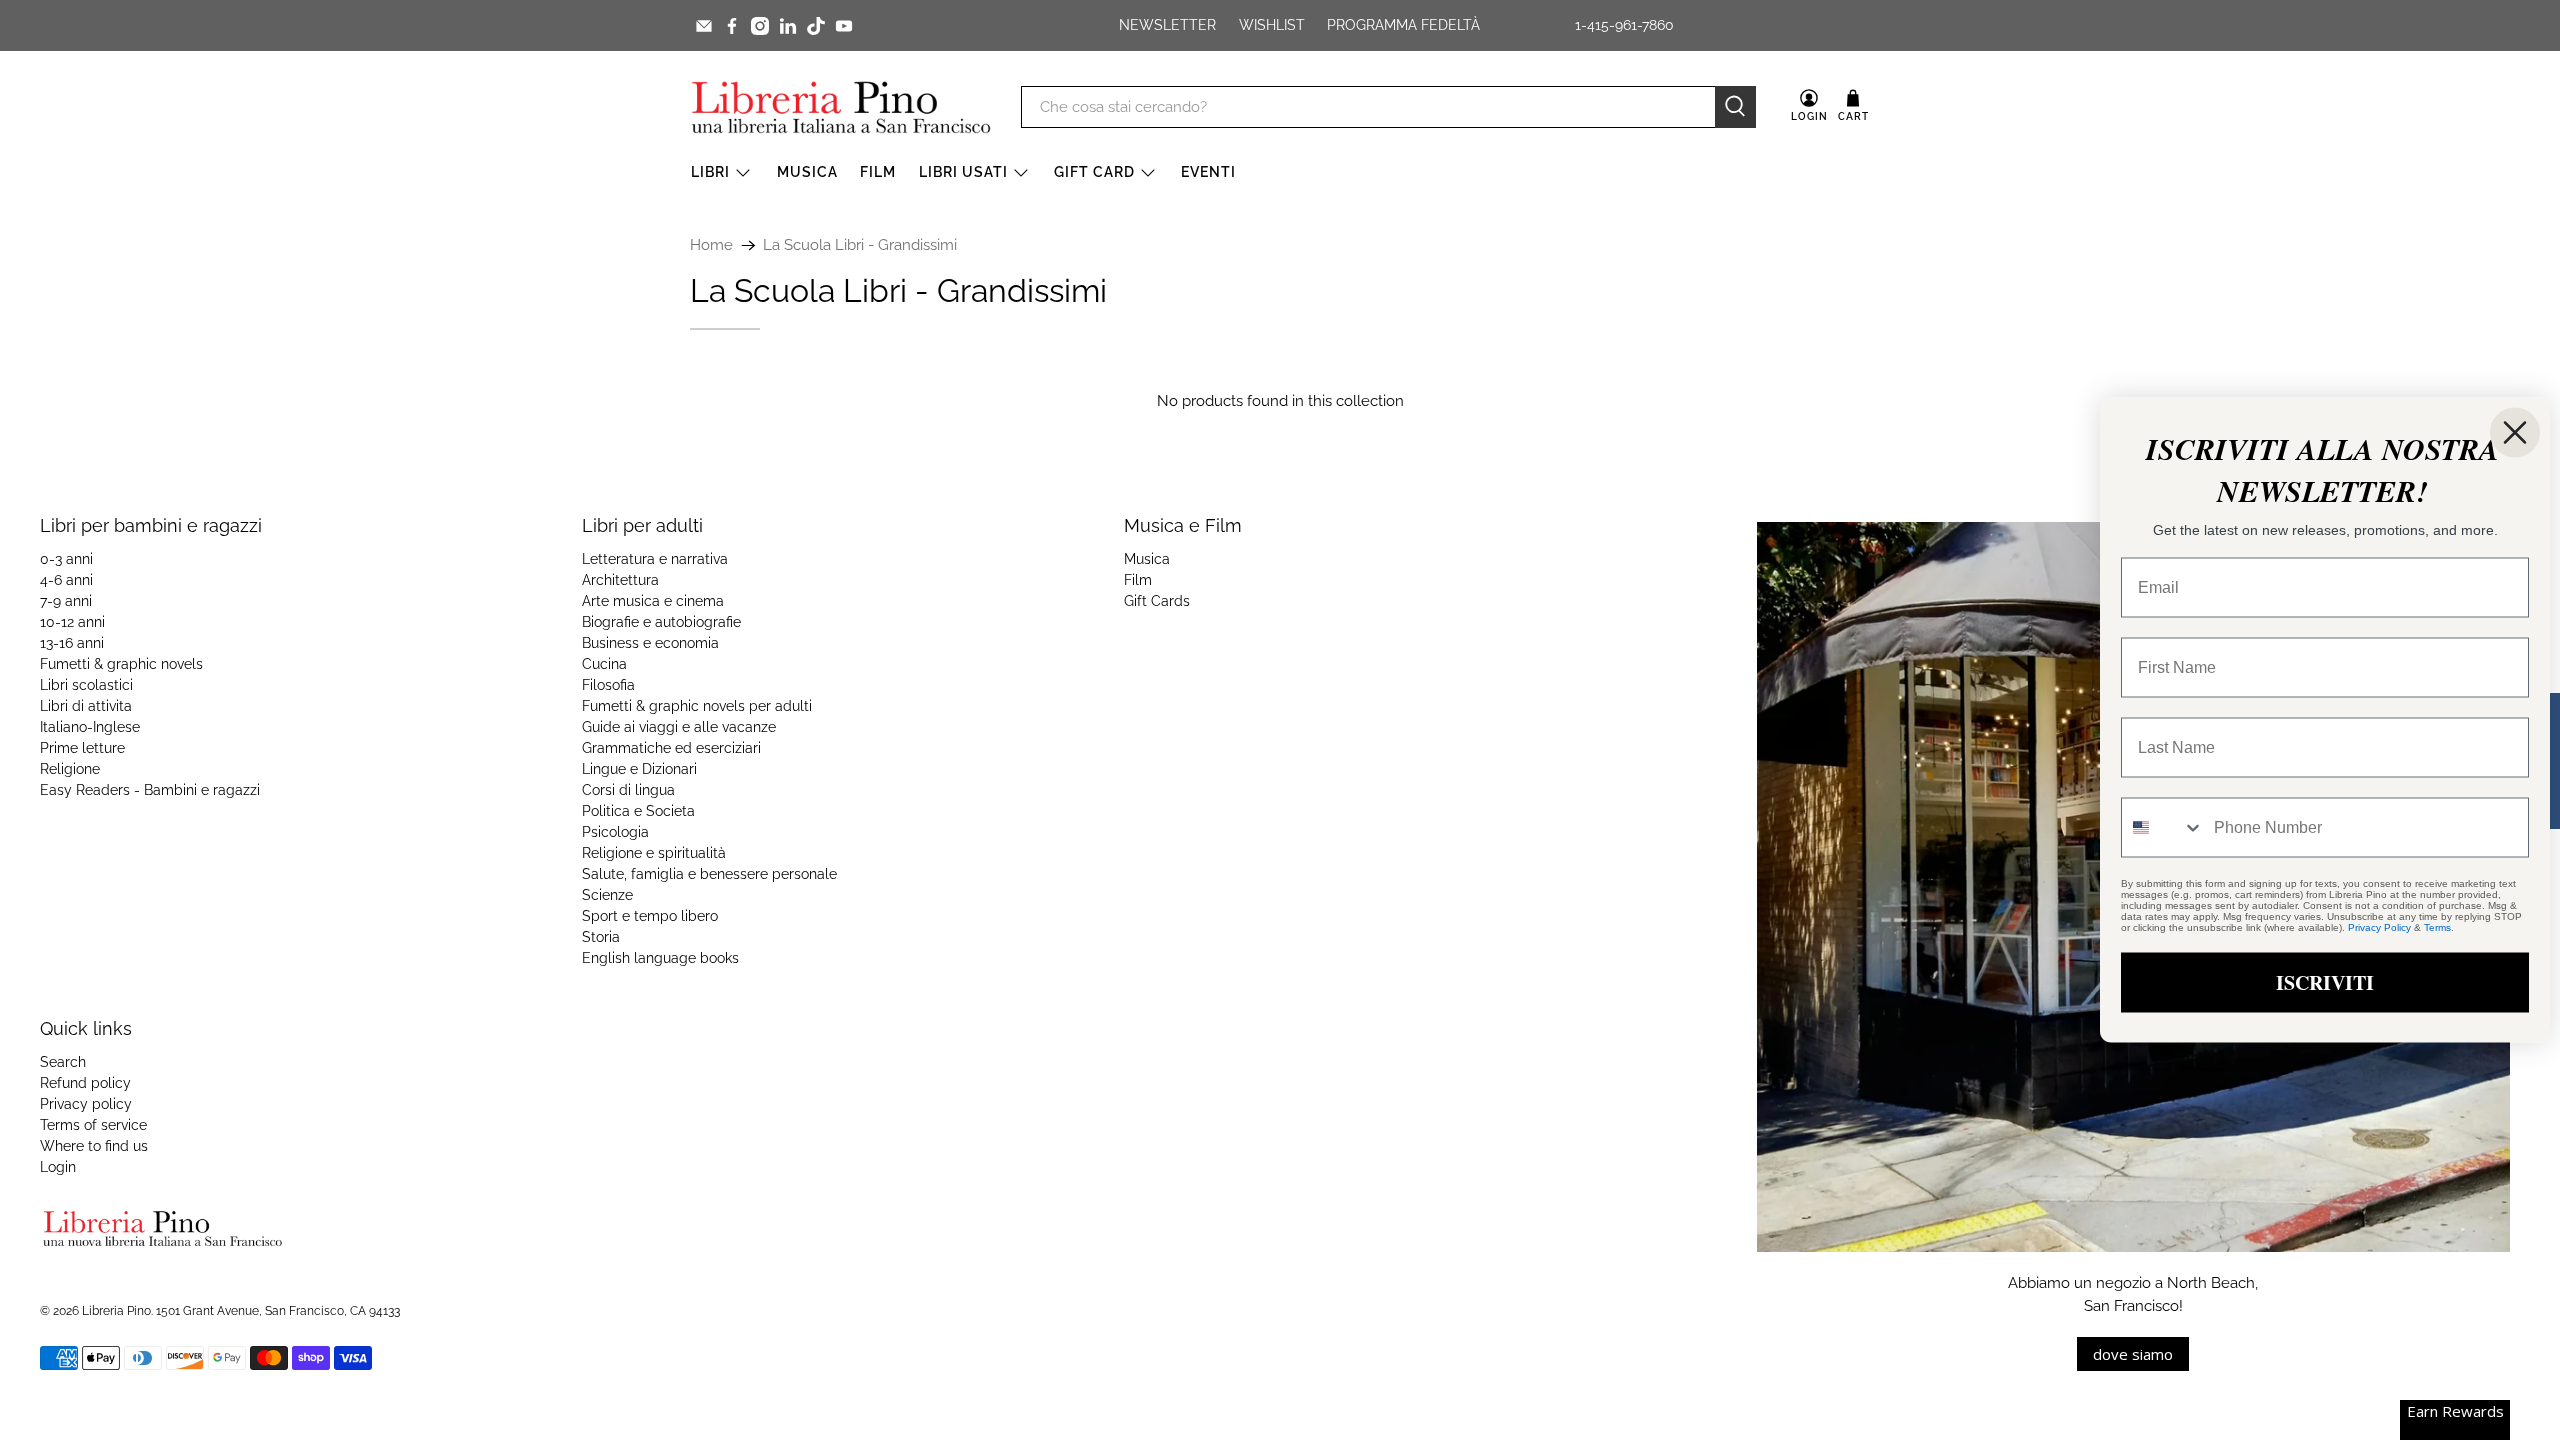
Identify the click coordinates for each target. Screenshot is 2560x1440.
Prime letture (82, 748)
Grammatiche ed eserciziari (671, 748)
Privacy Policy (2379, 927)
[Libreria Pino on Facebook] (732, 26)
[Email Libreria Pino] (704, 26)
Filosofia (608, 685)
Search (63, 1062)
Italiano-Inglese (90, 727)
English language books (660, 958)
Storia (601, 937)
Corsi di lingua (628, 790)
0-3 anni (66, 559)
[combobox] (2163, 828)
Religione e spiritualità (654, 853)
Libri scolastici (86, 685)
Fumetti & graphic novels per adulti (697, 706)
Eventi (1208, 172)
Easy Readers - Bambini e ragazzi (150, 790)
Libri (710, 172)
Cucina (604, 664)
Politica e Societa (638, 811)
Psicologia (615, 832)
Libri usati (963, 172)
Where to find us (94, 1146)
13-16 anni (72, 643)
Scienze (607, 895)
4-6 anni (66, 580)
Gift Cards (1157, 601)
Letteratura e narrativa (655, 559)
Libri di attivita (86, 706)
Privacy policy (86, 1104)
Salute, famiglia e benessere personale (709, 874)
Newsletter (1167, 25)
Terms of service (93, 1125)
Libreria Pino (116, 1311)
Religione (70, 769)
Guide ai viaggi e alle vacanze (679, 727)
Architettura (620, 580)
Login (58, 1167)
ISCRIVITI (2325, 982)
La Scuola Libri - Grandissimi (860, 245)
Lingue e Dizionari (639, 769)
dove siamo (2133, 1354)
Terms (2437, 927)
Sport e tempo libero (650, 916)
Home (711, 245)
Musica (807, 172)
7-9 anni (66, 601)
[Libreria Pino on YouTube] (844, 26)
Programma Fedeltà (1403, 25)
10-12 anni (72, 622)
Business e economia (650, 643)
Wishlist (1272, 25)
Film (878, 172)
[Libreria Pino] (841, 107)
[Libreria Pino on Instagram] (760, 26)
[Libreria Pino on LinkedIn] (788, 26)
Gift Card (1094, 172)
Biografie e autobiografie (661, 622)
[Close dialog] (2515, 433)
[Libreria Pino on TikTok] (816, 26)
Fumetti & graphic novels (121, 664)
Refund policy (85, 1083)
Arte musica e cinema (653, 601)
